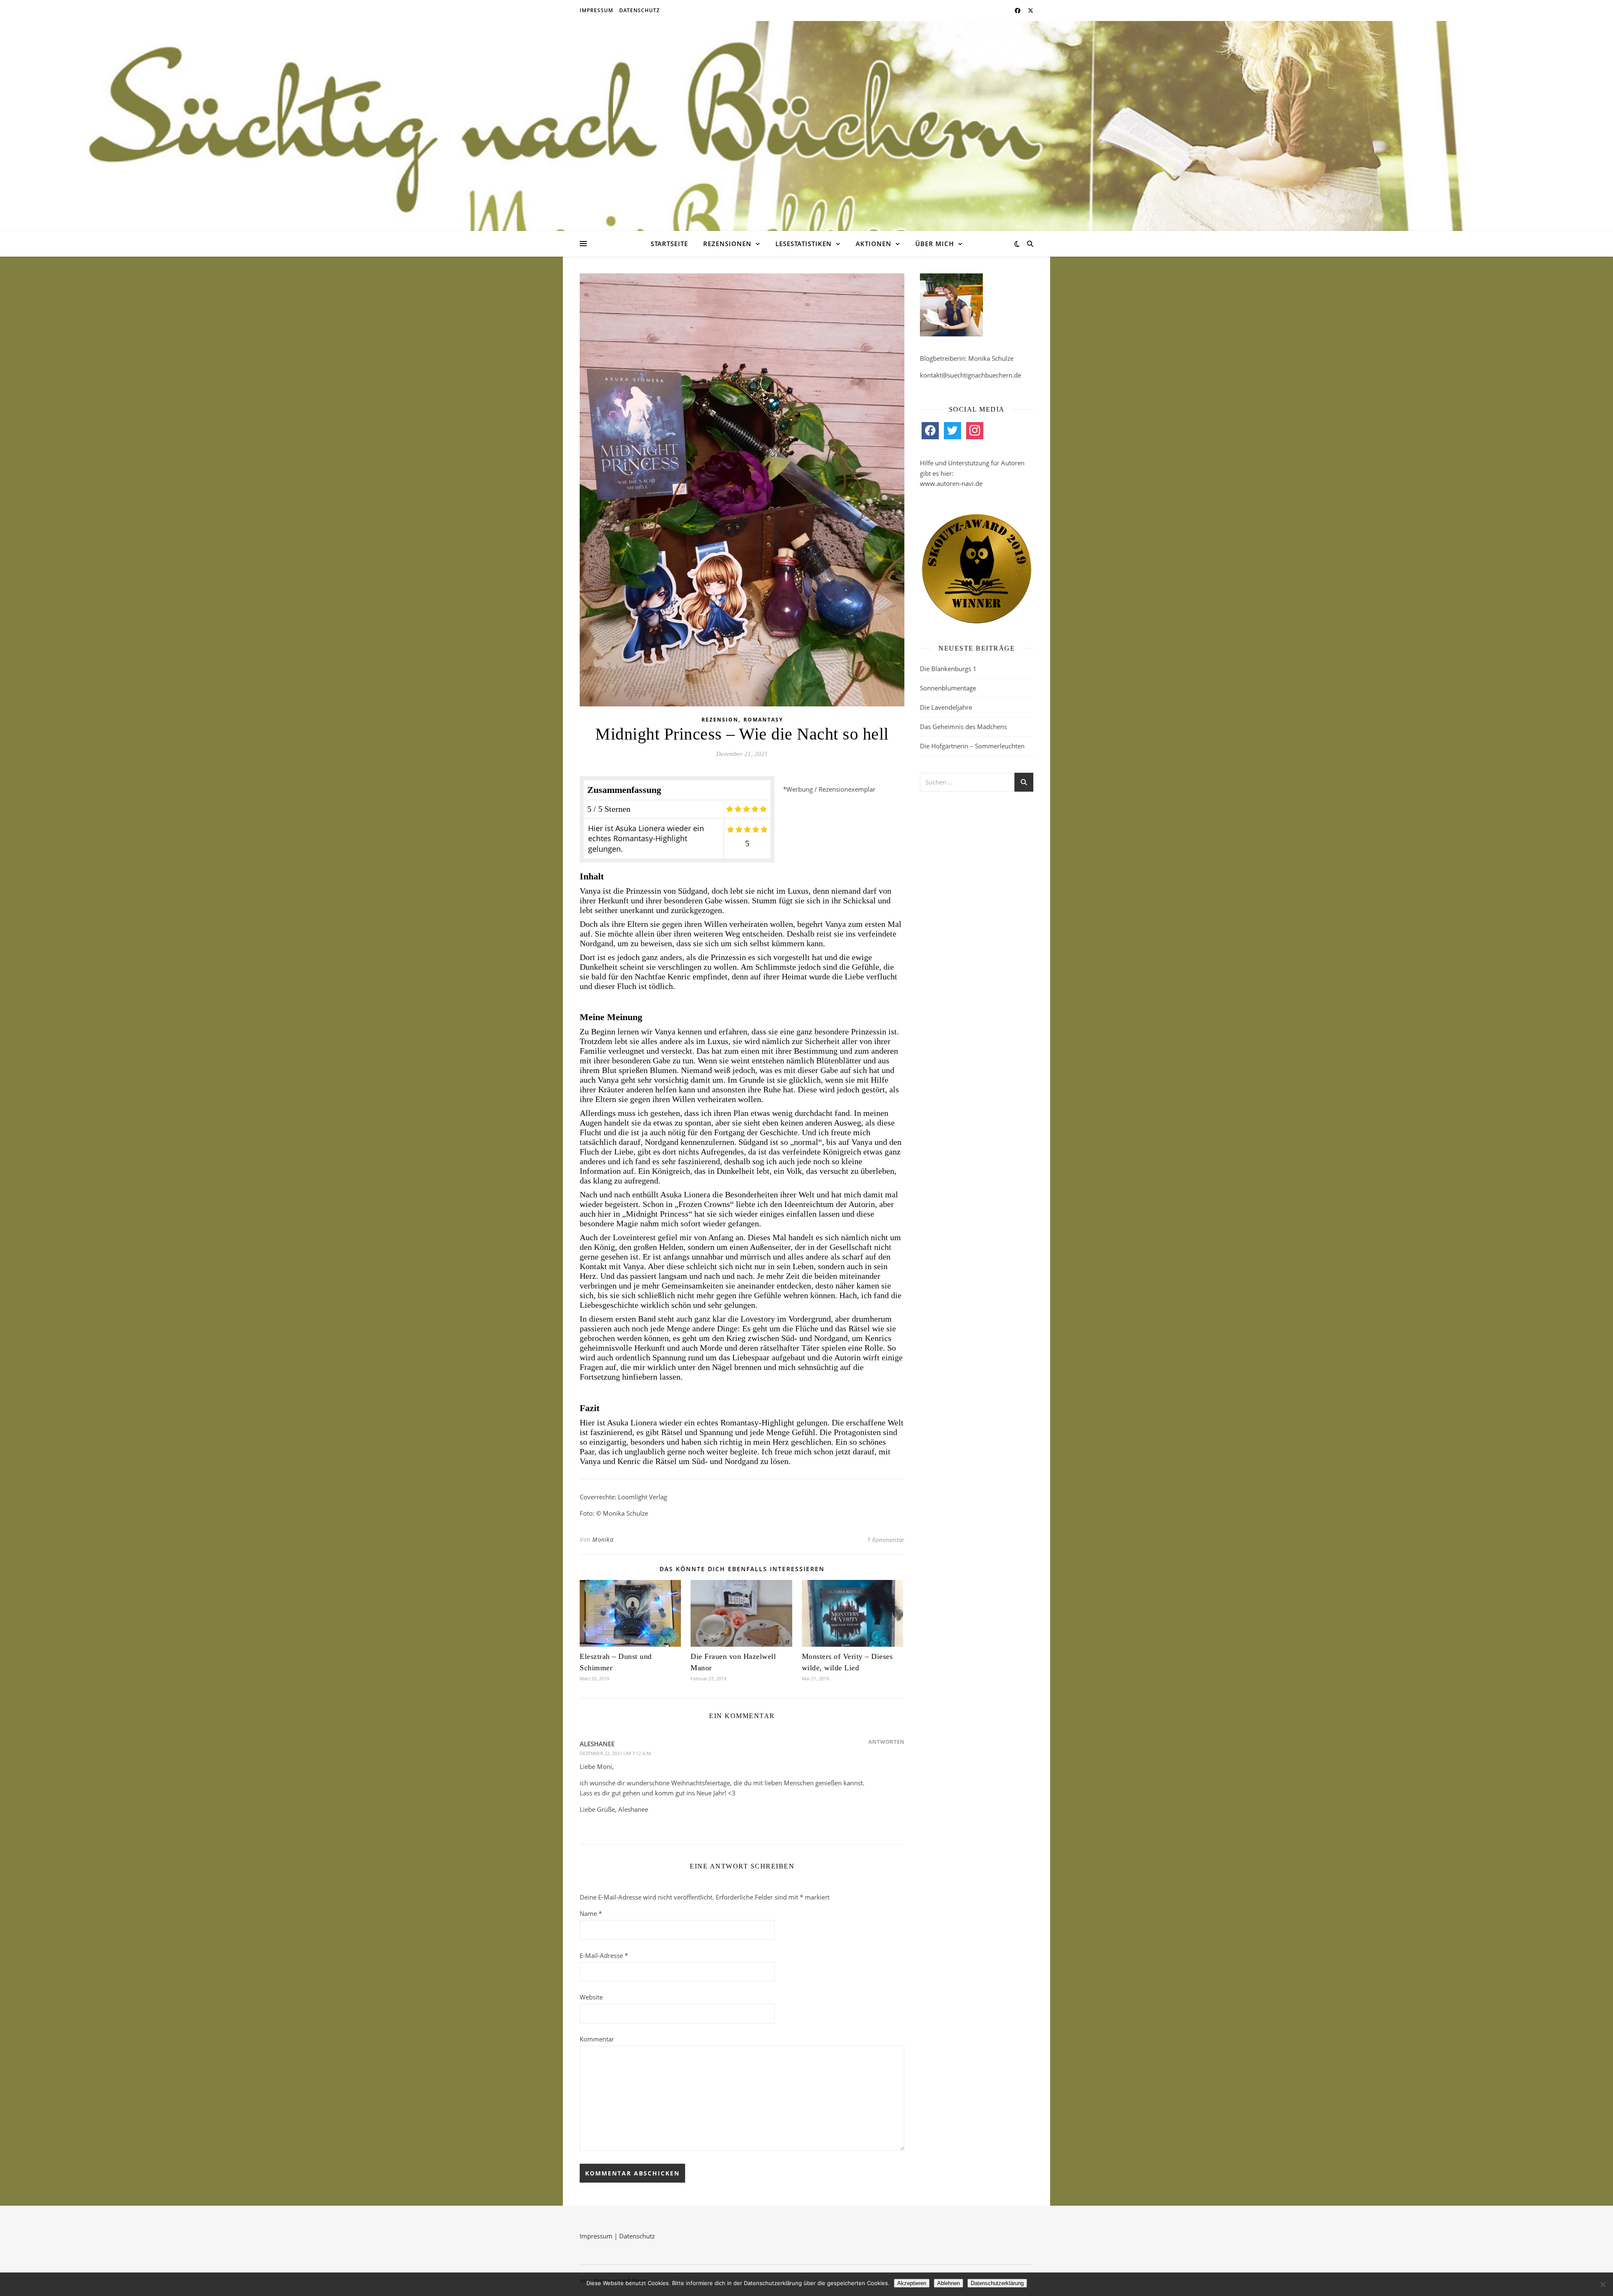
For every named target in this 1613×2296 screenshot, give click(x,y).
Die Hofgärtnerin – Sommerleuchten (972, 746)
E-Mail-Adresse (604, 1955)
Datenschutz (640, 10)
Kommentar (597, 2039)
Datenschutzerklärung (997, 2283)
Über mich (935, 244)
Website (591, 1997)
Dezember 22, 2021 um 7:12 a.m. (616, 1753)
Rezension (720, 720)
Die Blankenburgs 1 (948, 669)
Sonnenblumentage (948, 688)
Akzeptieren (912, 2283)
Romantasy (763, 720)
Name (591, 1913)
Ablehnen (948, 2283)
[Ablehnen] (1602, 2284)
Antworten (886, 1742)
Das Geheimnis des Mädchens (963, 727)
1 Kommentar (886, 1540)
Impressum (596, 10)
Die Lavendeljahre (946, 707)
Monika (603, 1539)
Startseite (669, 244)
